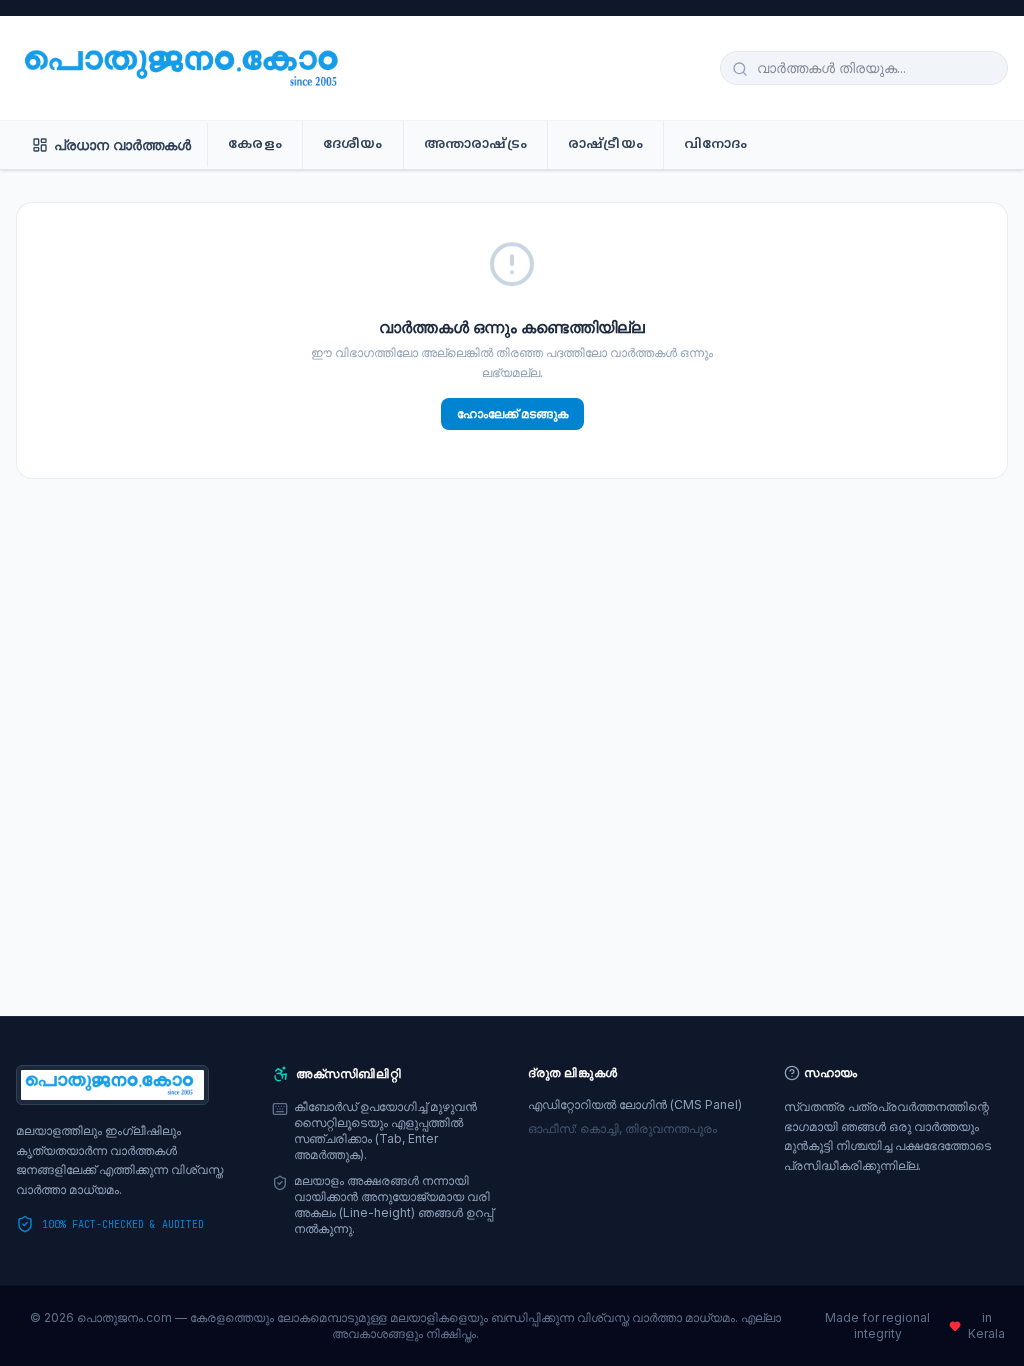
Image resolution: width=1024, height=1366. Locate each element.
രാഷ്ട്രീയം (605, 145)
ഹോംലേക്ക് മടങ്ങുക (512, 413)
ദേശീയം (353, 145)
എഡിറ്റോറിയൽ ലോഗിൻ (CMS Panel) (635, 1104)
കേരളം (255, 145)
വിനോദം (716, 145)
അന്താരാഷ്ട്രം (475, 145)
